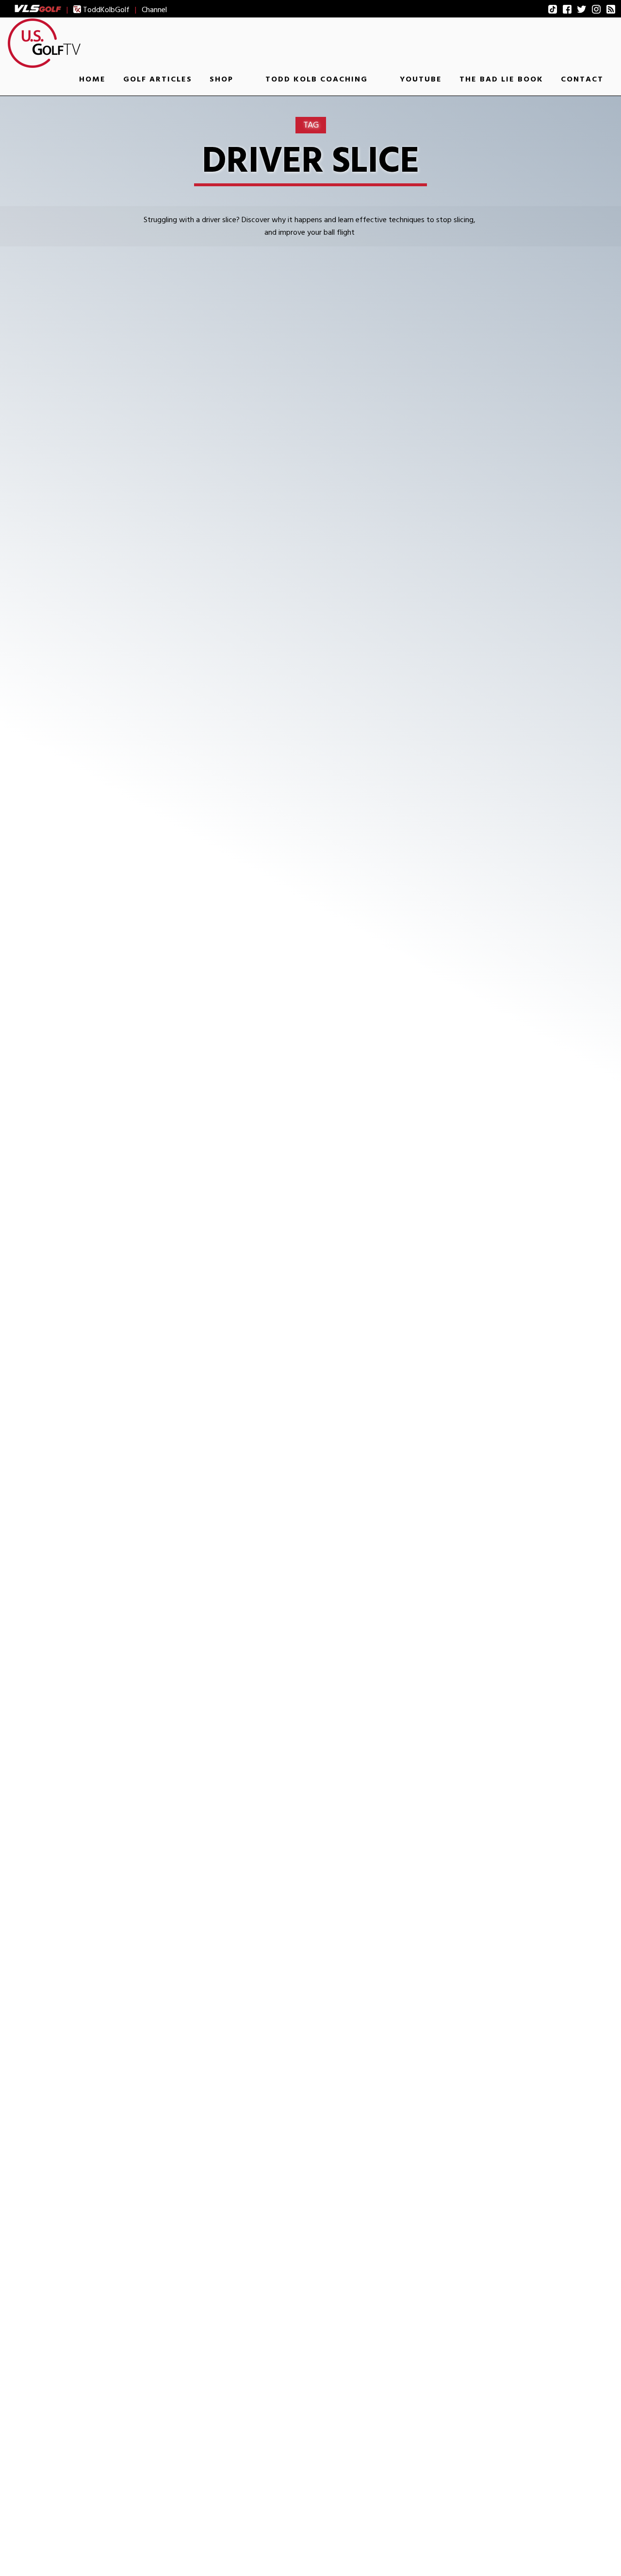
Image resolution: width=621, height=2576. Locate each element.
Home (92, 79)
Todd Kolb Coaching (317, 79)
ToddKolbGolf (105, 10)
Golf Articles (158, 79)
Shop (221, 79)
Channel (154, 10)
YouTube (421, 79)
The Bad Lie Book (501, 79)
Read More (115, 763)
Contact (582, 79)
